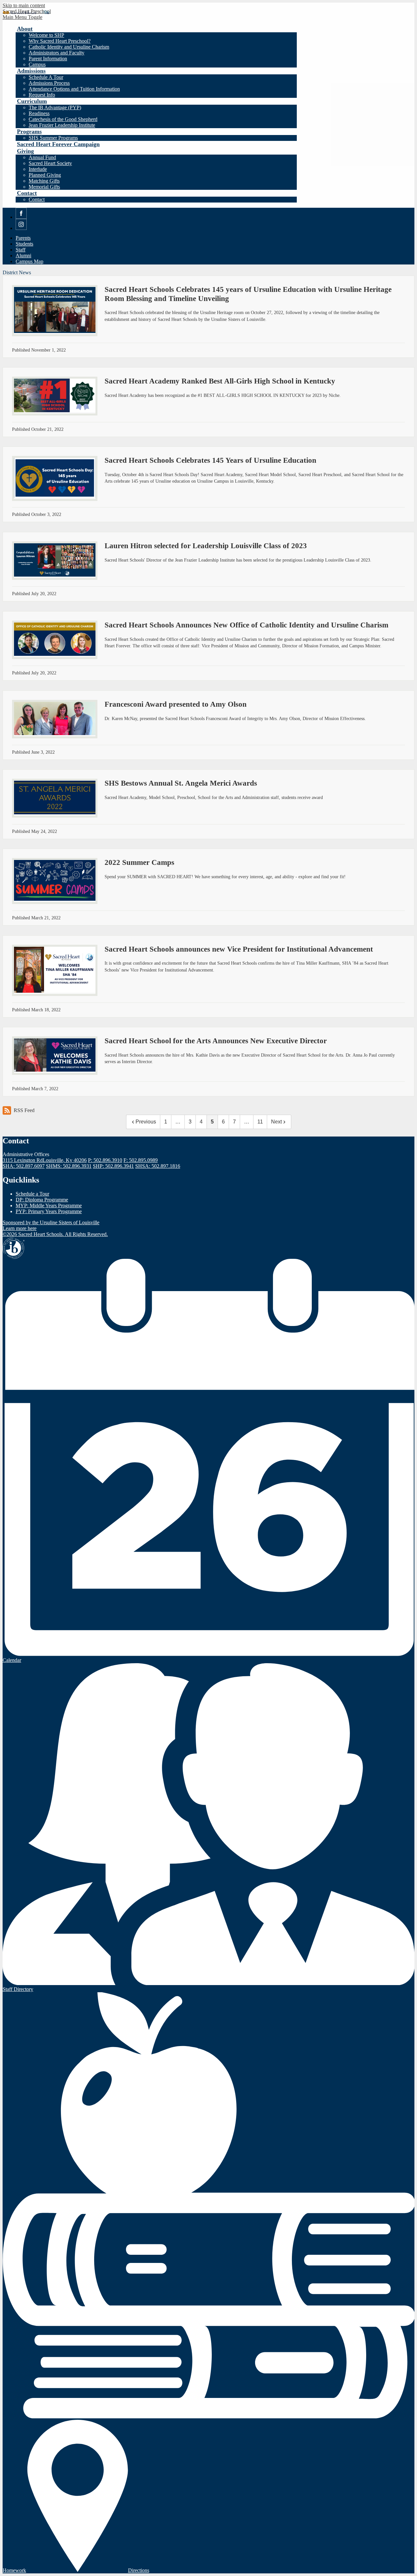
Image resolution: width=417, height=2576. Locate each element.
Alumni (23, 256)
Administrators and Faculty (57, 53)
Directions (139, 2570)
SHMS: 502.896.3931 (69, 1166)
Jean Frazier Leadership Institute (62, 125)
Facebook (21, 219)
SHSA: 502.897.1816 (158, 1166)
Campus (37, 64)
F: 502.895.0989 (141, 1160)
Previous (146, 1122)
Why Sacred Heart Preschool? (60, 41)
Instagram (21, 230)
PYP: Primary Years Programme (49, 1211)
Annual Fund (42, 157)
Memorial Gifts (44, 187)
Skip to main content (24, 5)
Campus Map (29, 261)
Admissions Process (49, 83)
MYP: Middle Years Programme (49, 1205)
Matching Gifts (44, 181)
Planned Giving (45, 175)
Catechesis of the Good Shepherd (63, 119)
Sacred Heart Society (50, 163)
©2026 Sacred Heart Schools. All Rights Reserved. (55, 1234)
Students (24, 244)
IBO (14, 1248)
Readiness (39, 113)
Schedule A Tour (46, 77)
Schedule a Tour (32, 1194)
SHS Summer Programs (53, 138)
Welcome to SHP (46, 35)
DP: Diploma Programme (42, 1200)
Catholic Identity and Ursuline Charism (69, 47)
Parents (23, 238)
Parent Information (48, 59)
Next (276, 1122)
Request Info (42, 95)
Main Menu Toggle (22, 17)
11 (260, 1122)
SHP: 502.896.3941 (113, 1166)
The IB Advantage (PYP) (55, 107)
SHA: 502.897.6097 (24, 1166)
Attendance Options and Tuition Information (74, 89)
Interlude (38, 169)
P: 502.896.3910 (105, 1160)
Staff (21, 250)
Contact (37, 199)
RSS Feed (24, 1110)
